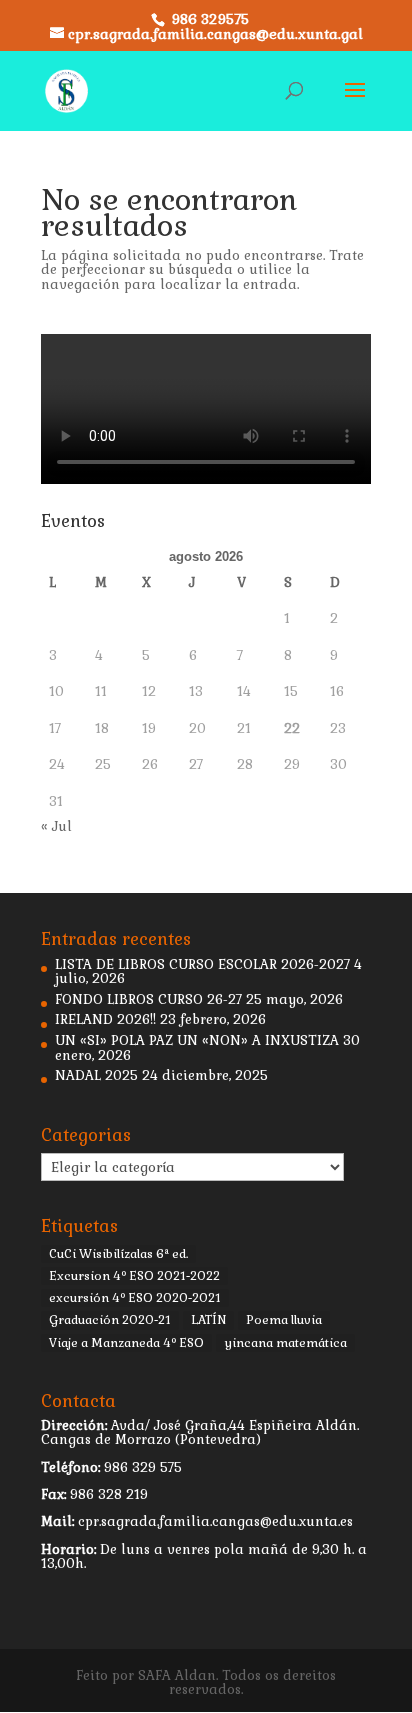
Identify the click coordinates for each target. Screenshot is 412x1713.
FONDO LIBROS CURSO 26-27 (148, 999)
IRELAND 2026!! (105, 1019)
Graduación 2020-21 (110, 1320)
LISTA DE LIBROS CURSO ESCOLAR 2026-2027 (202, 964)
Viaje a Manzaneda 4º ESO (126, 1343)
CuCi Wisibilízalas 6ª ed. (118, 1254)
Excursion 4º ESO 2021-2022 (134, 1276)
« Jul (56, 826)
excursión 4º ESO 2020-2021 (135, 1298)
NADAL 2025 (96, 1075)
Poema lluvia (284, 1320)
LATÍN (208, 1320)
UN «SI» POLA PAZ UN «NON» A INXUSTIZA (197, 1040)
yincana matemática (285, 1343)
